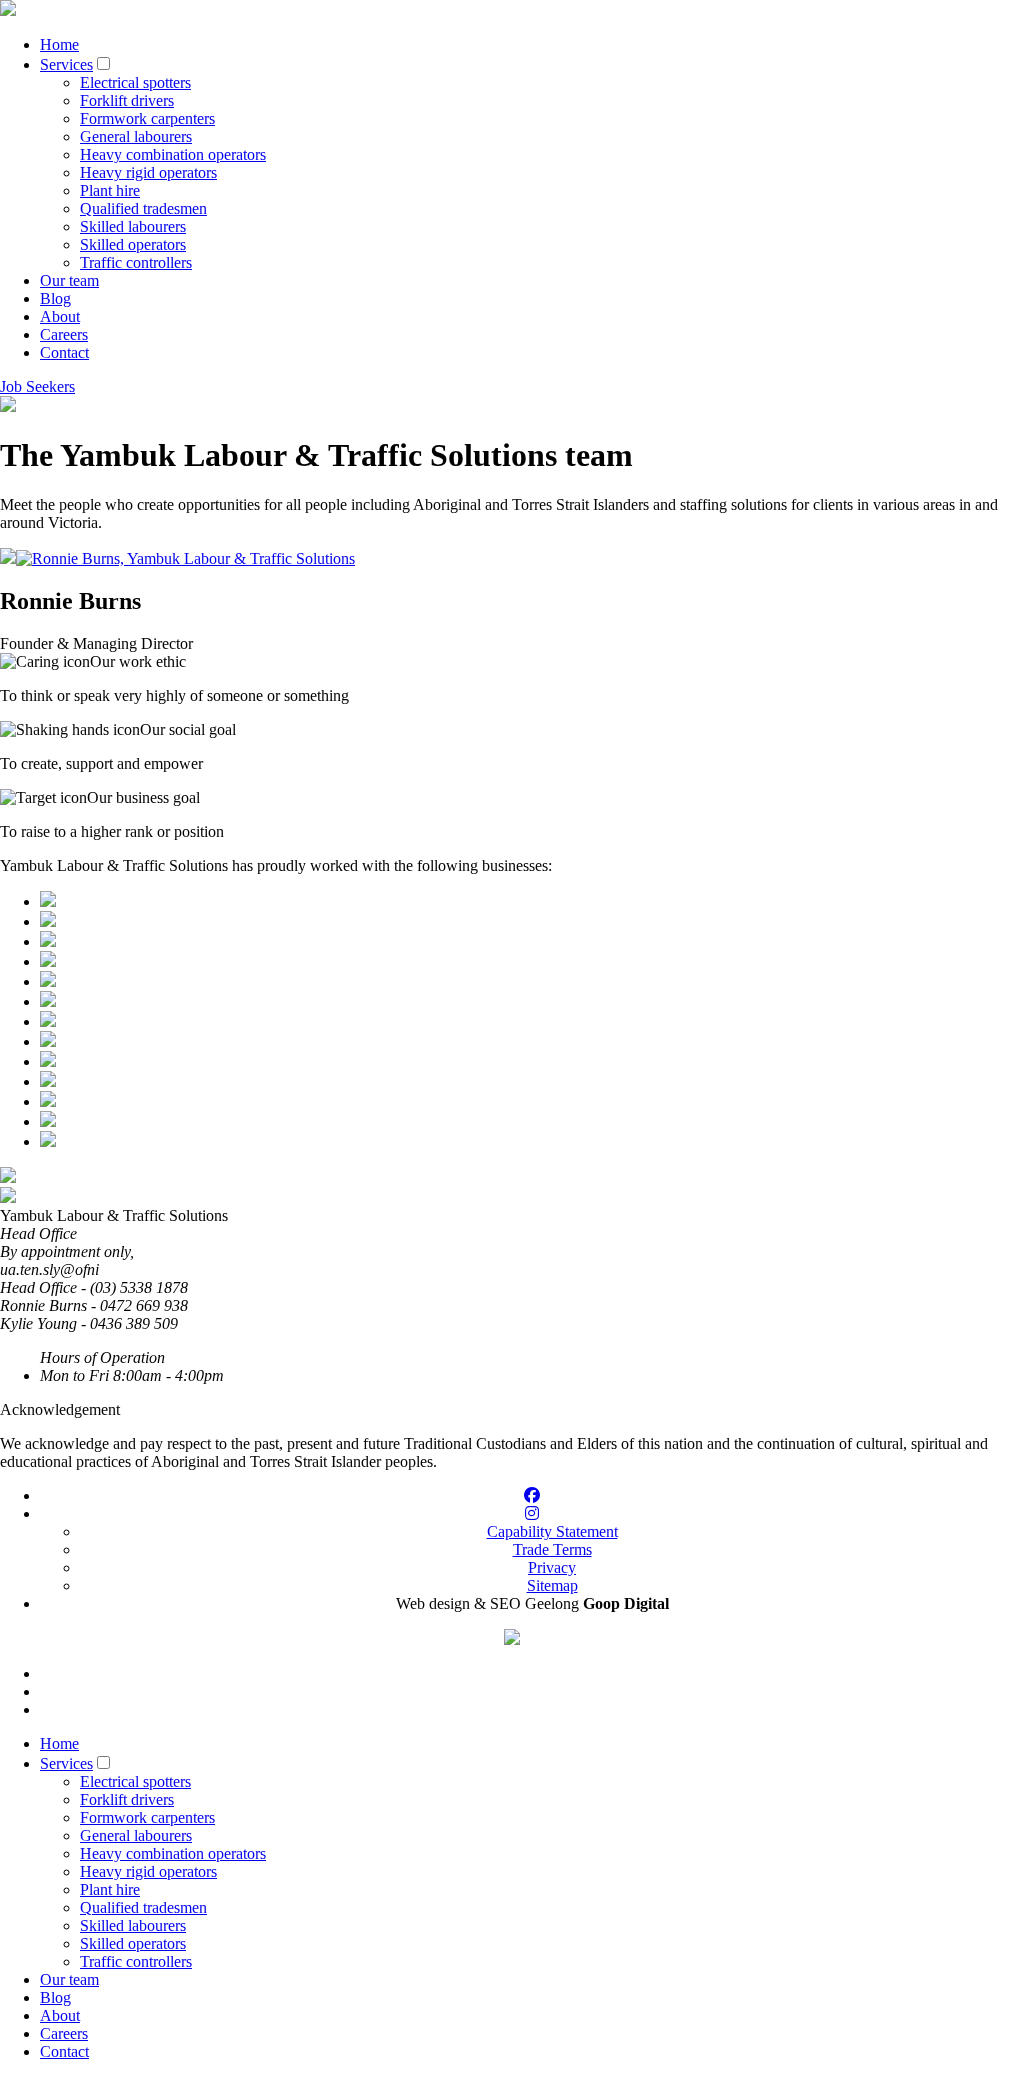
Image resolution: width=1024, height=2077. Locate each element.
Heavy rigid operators (148, 172)
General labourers (136, 136)
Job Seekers (37, 386)
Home (59, 44)
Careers (64, 334)
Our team (69, 280)
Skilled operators (133, 244)
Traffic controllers (136, 262)
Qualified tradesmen (143, 208)
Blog (55, 298)
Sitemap (552, 1585)
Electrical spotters (135, 82)
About (60, 316)
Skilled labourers (133, 226)
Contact (64, 352)
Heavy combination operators (173, 154)
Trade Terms (552, 1549)
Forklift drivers (127, 100)
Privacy (552, 1567)
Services (66, 64)
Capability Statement (552, 1531)
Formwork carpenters (147, 118)
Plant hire (110, 190)
